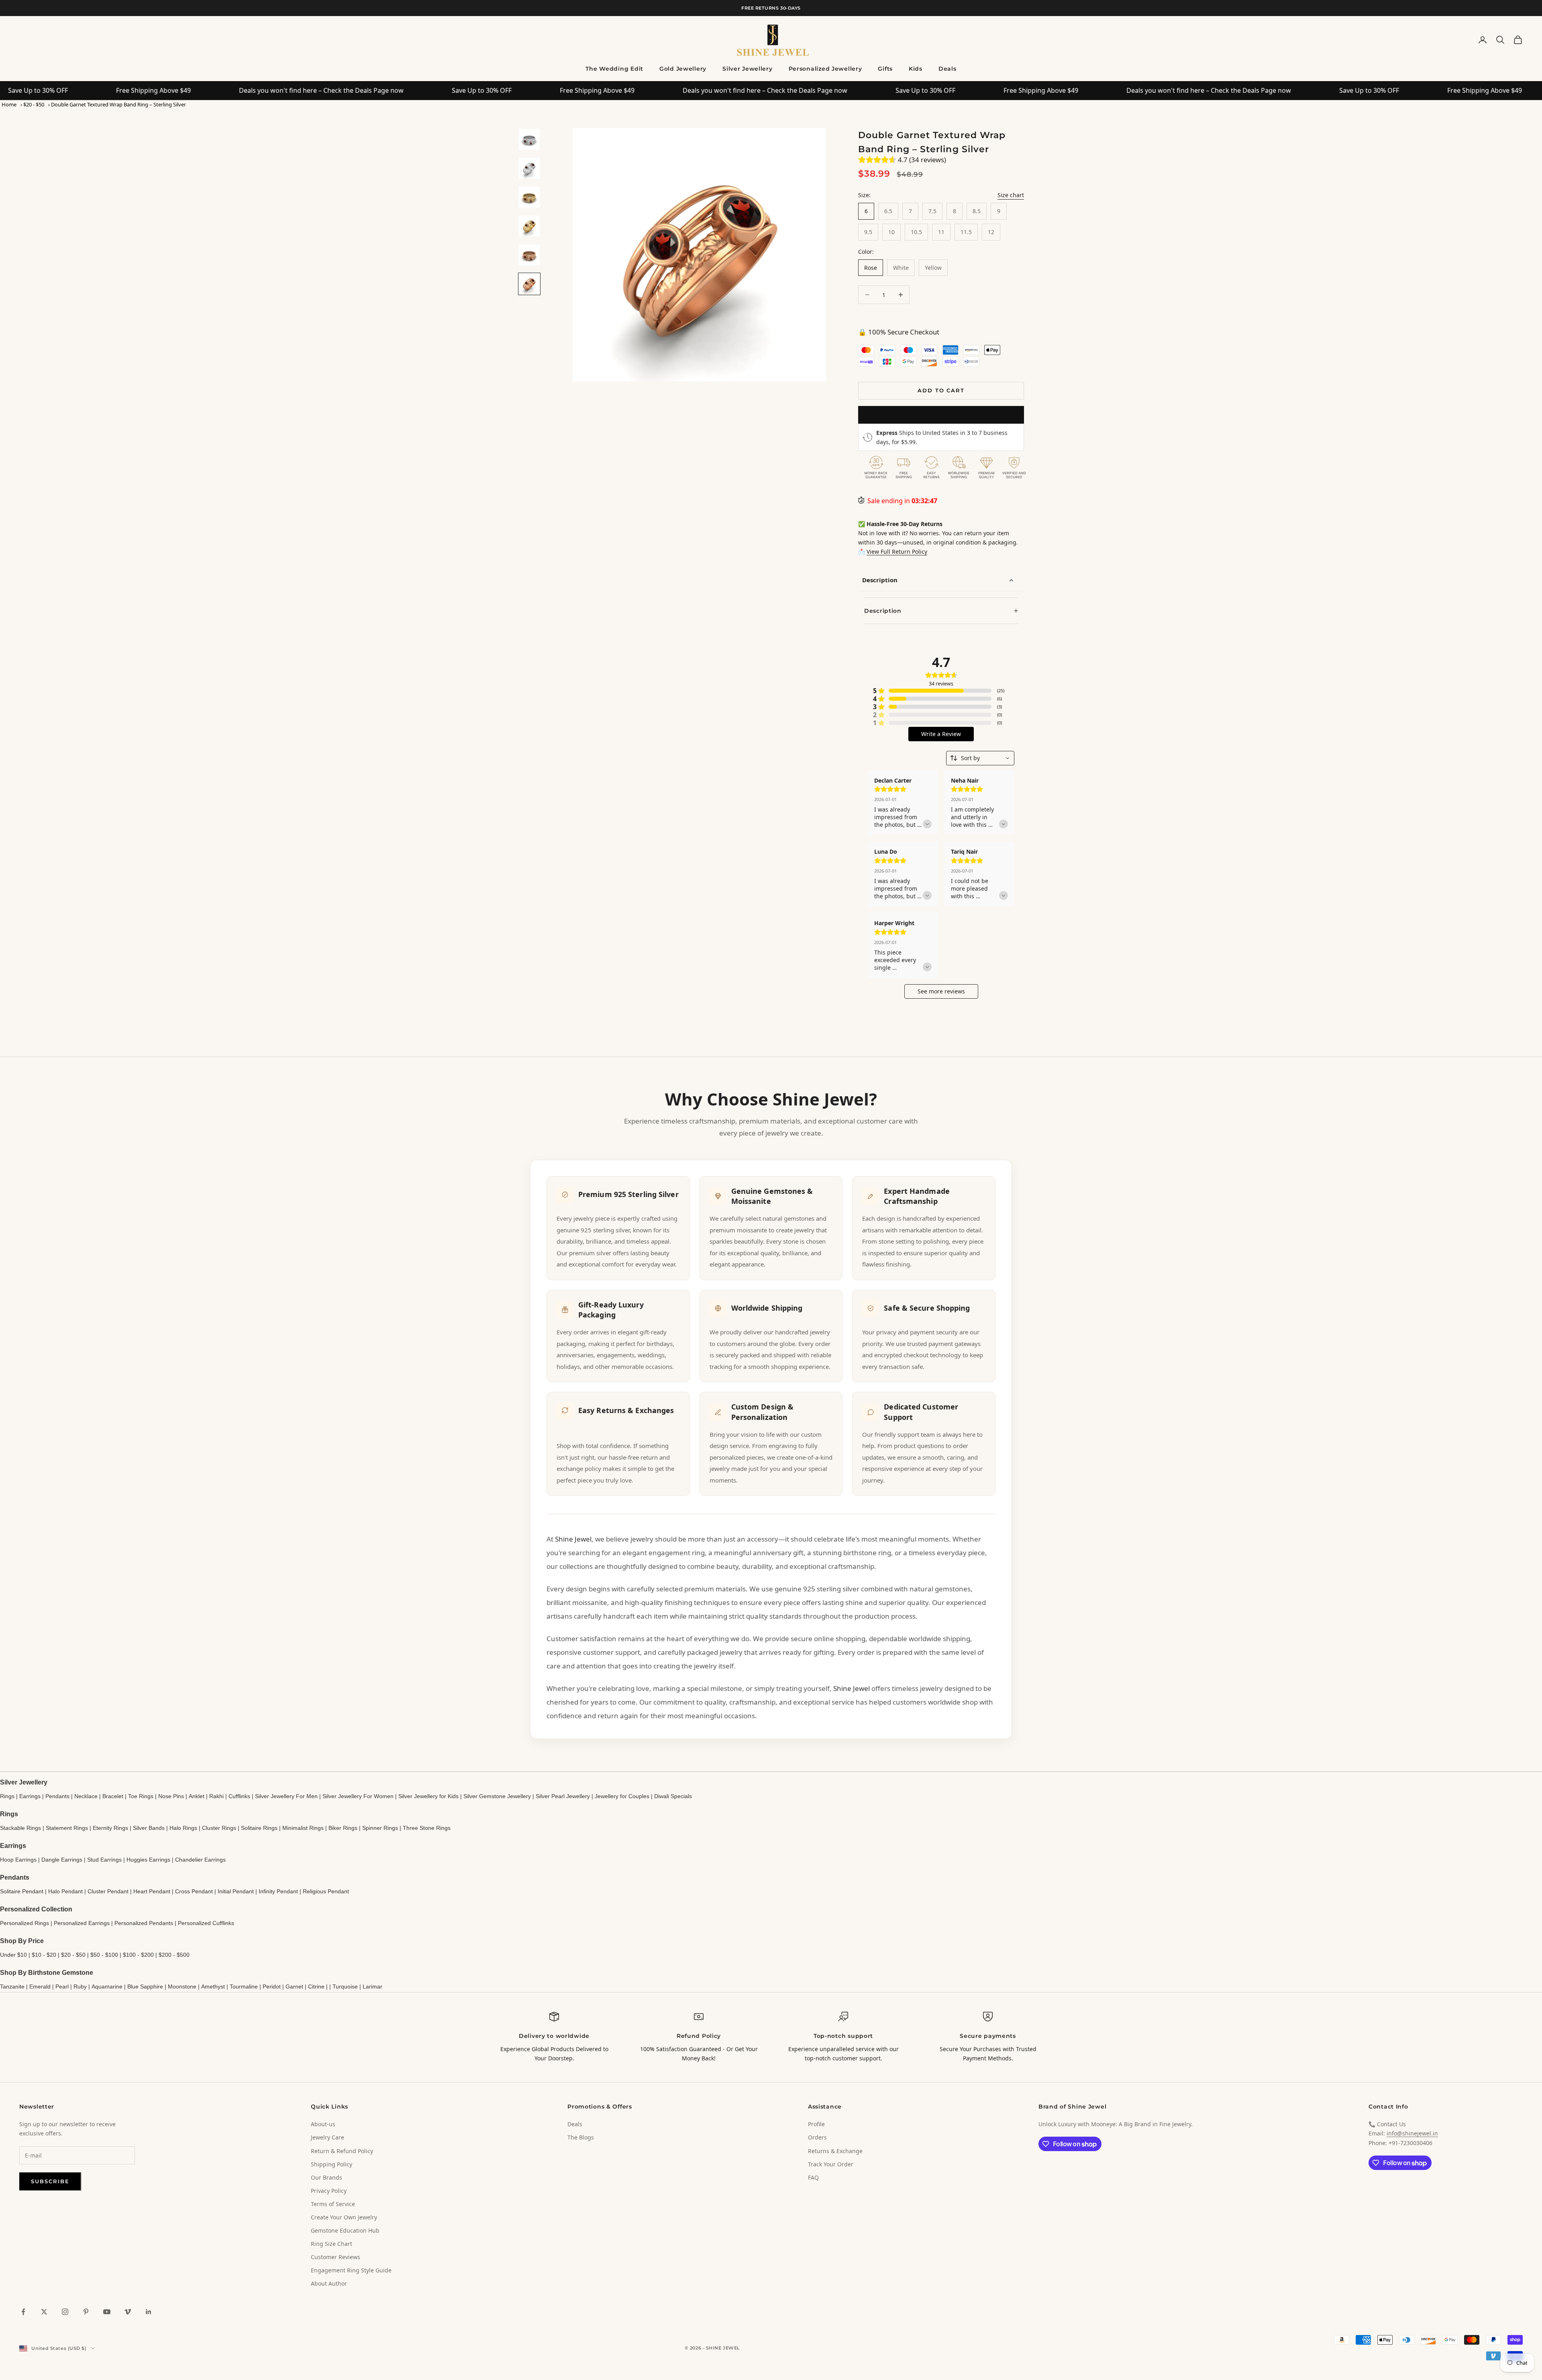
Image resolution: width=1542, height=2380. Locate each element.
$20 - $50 (34, 104)
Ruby (80, 1986)
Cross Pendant (194, 1891)
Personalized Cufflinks (206, 1923)
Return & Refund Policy (342, 2151)
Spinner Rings (380, 1828)
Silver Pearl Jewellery (563, 1796)
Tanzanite (12, 1986)
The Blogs (581, 2137)
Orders (817, 2137)
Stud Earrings (104, 1860)
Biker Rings (343, 1828)
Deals (947, 69)
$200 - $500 (174, 1955)
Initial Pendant (236, 1891)
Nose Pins (171, 1796)
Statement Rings (67, 1828)
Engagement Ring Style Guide (351, 2270)
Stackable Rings (20, 1828)
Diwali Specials (673, 1796)
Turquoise (345, 1986)
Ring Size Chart (331, 2244)
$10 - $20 (44, 1955)
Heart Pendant (152, 1891)
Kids (916, 69)
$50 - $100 (104, 1955)
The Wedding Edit (614, 69)
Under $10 (13, 1955)
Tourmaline (244, 1986)
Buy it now (941, 414)
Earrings (30, 1796)
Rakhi (216, 1796)
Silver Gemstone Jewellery (497, 1796)
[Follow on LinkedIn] (149, 2312)
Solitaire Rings (259, 1828)
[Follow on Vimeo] (128, 2312)
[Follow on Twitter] (44, 2312)
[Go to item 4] (529, 226)
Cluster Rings (219, 1828)
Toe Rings (141, 1796)
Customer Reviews (336, 2257)
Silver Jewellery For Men (286, 1796)
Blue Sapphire (145, 1986)
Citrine (316, 1986)
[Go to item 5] (529, 255)
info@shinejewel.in (1412, 2133)
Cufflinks (239, 1796)
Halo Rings (183, 1828)
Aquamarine (107, 1986)
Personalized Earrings (82, 1923)
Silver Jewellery (748, 69)
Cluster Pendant (108, 1891)
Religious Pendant (326, 1891)
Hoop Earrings (18, 1860)
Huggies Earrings (148, 1860)
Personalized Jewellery (825, 69)
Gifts (885, 69)
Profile (816, 2124)
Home (9, 104)
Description (880, 580)
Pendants (57, 1796)
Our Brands (326, 2177)
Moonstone (182, 1986)
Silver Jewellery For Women (358, 1796)
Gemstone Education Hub (345, 2230)
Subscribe (50, 2181)
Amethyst (213, 1986)
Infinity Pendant (278, 1891)
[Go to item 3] (529, 197)
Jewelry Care (327, 2137)
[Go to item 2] (529, 168)
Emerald (40, 1986)
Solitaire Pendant (22, 1891)
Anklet (197, 1796)
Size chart (1011, 195)
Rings (7, 1796)
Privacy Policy (329, 2191)
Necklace (86, 1796)
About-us (323, 2124)
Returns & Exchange (835, 2151)
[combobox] (980, 758)
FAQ (813, 2177)
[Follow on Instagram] (65, 2312)
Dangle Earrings (62, 1860)
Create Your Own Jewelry (344, 2217)
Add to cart (941, 390)
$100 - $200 (138, 1955)
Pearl (62, 1986)
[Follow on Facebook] (23, 2312)
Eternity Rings (110, 1828)
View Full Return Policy (897, 552)
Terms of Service (333, 2204)
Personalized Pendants (144, 1923)
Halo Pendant (65, 1891)
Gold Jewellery (683, 69)
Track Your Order (831, 2164)
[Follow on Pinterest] (86, 2312)
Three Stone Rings (427, 1828)
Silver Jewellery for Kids (428, 1796)
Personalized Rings (24, 1923)
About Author (329, 2283)
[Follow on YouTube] (107, 2312)
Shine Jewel (573, 1539)
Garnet (294, 1986)
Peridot (272, 1986)
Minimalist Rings (303, 1828)
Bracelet (113, 1796)
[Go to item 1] (529, 139)
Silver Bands (149, 1828)
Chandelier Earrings (200, 1860)
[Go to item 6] (529, 284)
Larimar (372, 1986)
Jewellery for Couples (622, 1796)
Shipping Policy (331, 2164)
